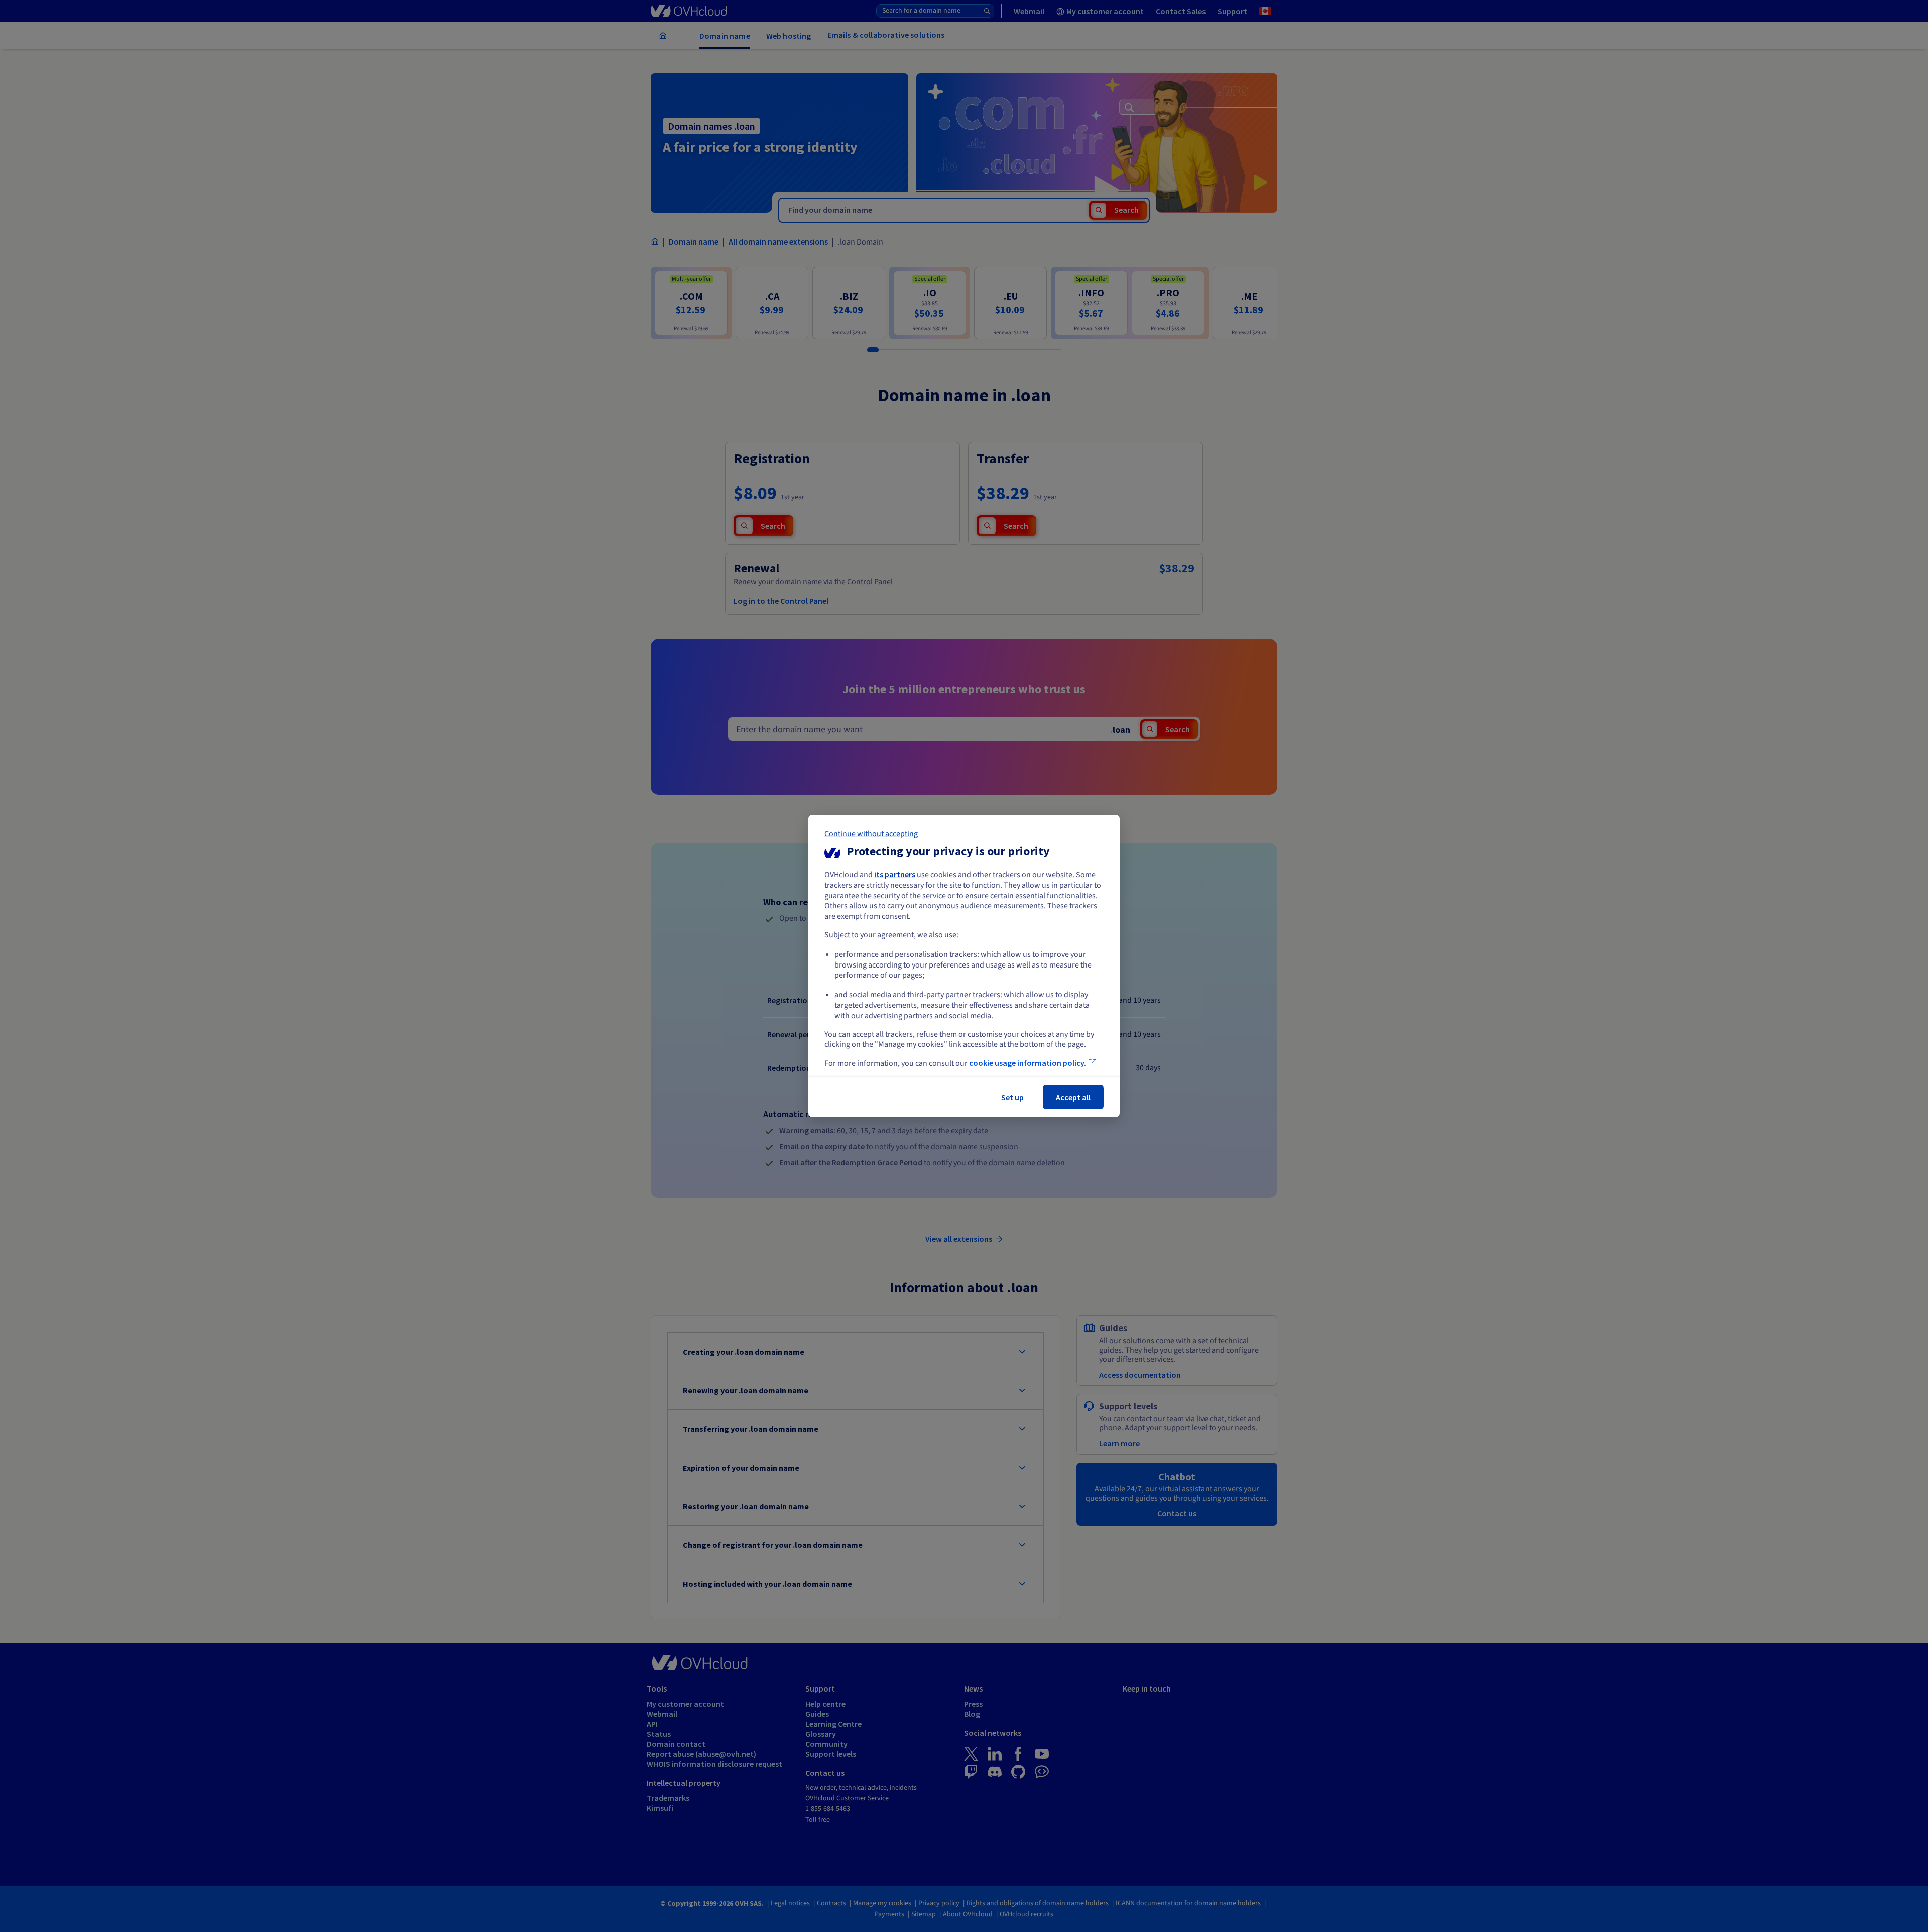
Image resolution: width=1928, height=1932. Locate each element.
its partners (895, 874)
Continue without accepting (871, 834)
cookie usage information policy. (1028, 1063)
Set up (1012, 1097)
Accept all (1073, 1097)
